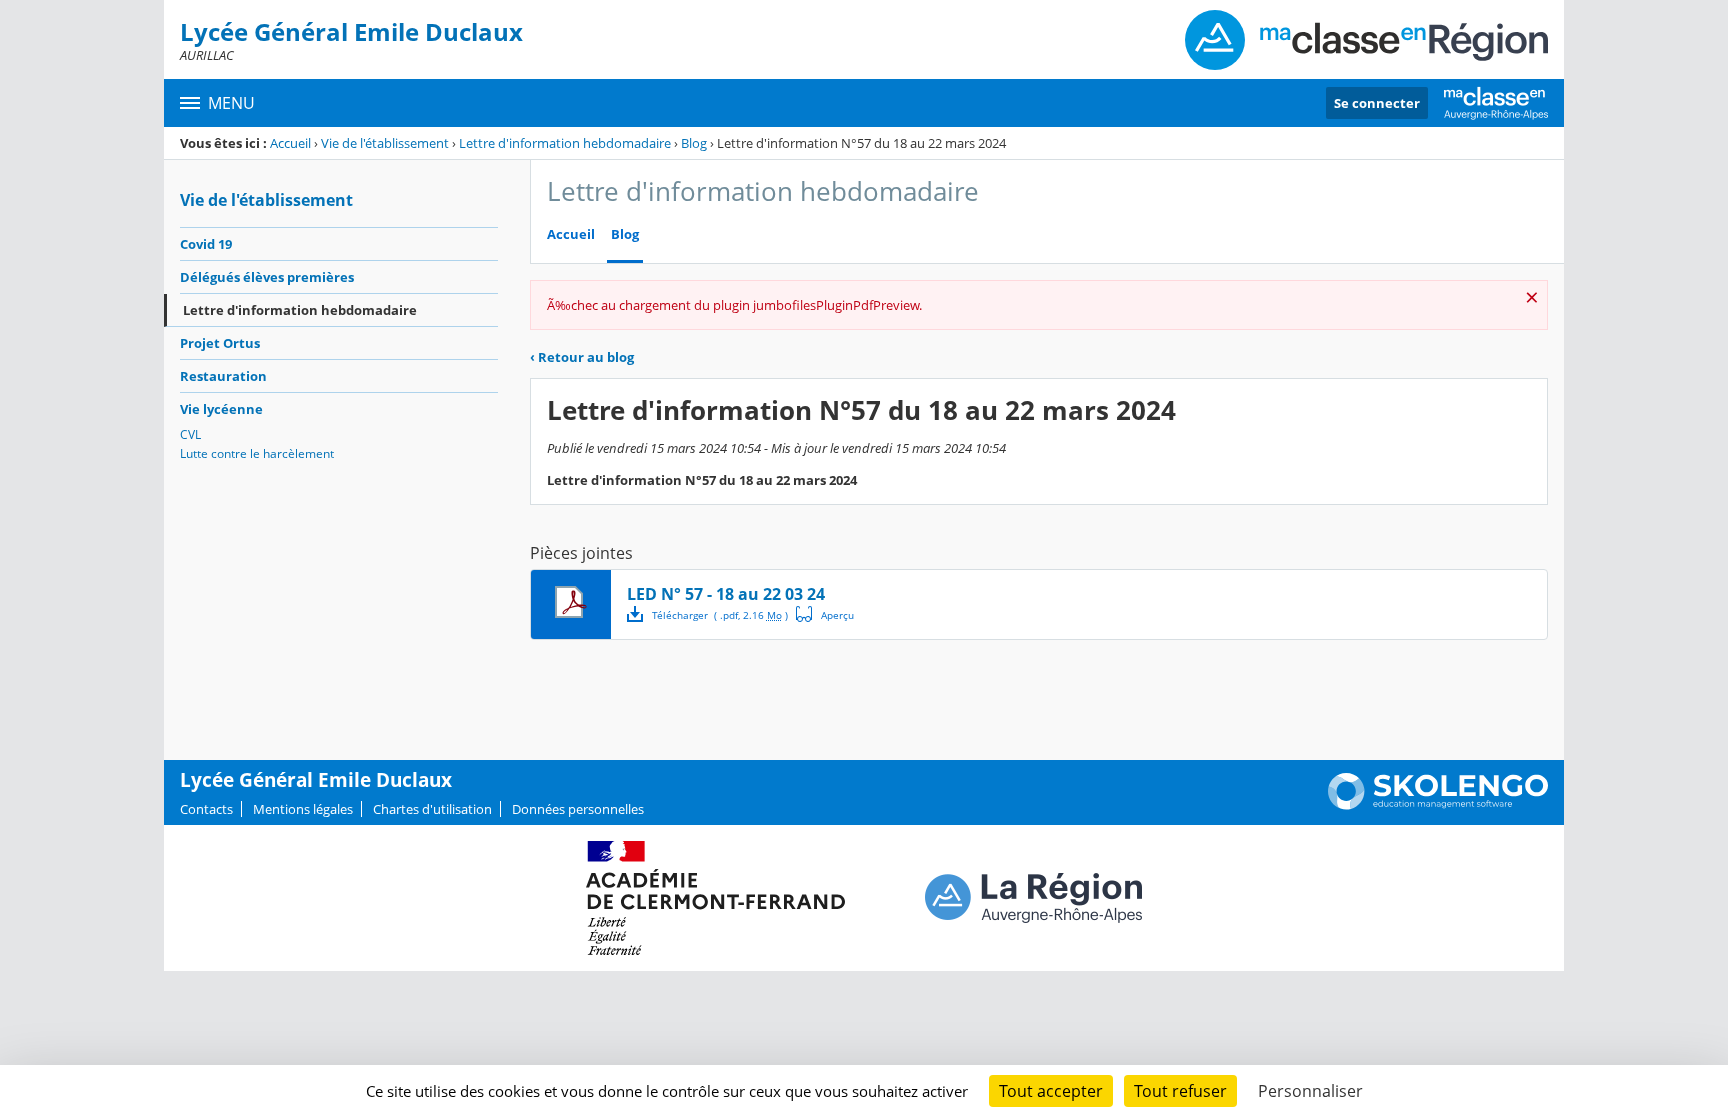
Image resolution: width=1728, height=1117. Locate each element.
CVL (190, 434)
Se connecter (1377, 103)
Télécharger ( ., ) (720, 615)
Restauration (223, 376)
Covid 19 (206, 244)
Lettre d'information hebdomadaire (565, 143)
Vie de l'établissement (385, 143)
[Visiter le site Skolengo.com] (1438, 805)
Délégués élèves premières (267, 277)
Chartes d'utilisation (432, 809)
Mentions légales (303, 809)
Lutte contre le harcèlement (257, 453)
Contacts (206, 809)
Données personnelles (578, 809)
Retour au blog (582, 357)
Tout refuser (1180, 1091)
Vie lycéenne (221, 409)
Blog (694, 143)
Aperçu (825, 614)
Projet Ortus (220, 343)
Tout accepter (1051, 1091)
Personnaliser (1310, 1091)
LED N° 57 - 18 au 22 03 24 (726, 594)
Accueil (290, 143)
